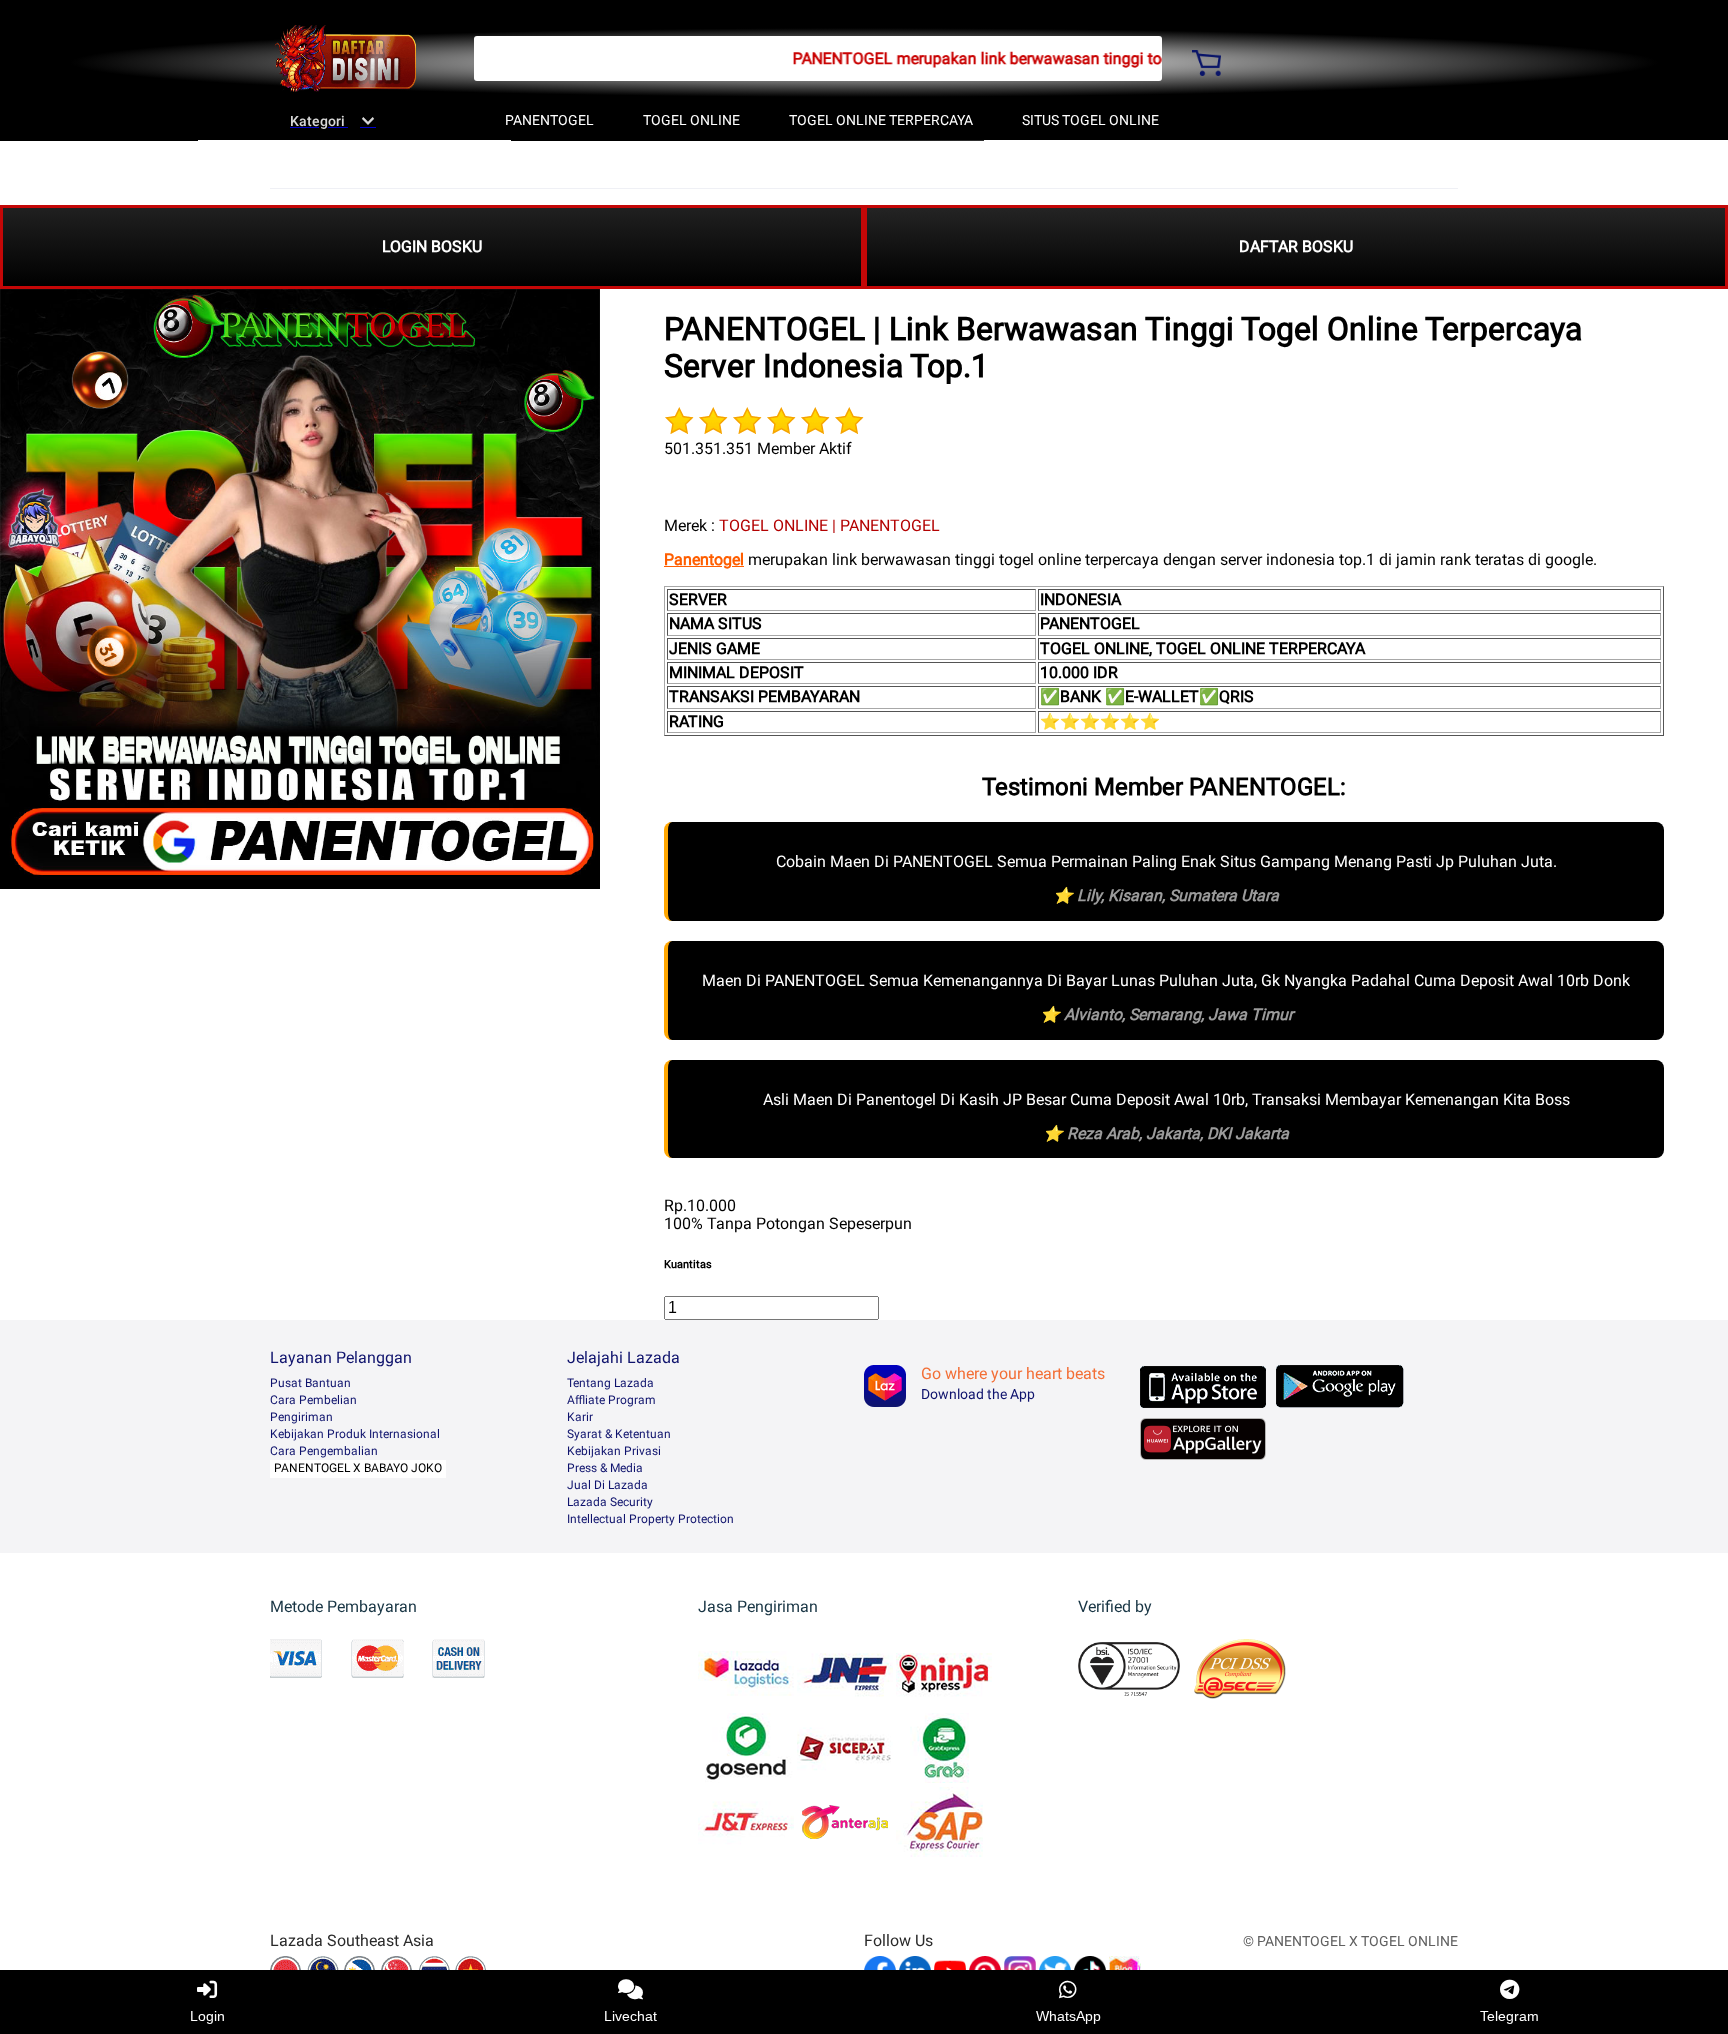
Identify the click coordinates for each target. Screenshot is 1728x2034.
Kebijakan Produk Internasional (355, 1434)
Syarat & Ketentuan (619, 1434)
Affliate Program (611, 1400)
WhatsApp (1068, 2016)
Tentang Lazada (610, 1383)
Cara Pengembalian (324, 1451)
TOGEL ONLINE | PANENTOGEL (829, 525)
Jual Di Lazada (607, 1485)
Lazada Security (610, 1502)
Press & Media (605, 1468)
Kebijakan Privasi (614, 1451)
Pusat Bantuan (310, 1383)
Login (207, 2016)
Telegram (1509, 2016)
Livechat (630, 2016)
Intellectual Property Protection (650, 1519)
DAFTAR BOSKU (1296, 246)
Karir (580, 1417)
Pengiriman (301, 1417)
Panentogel (704, 559)
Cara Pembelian (313, 1400)
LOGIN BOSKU (432, 246)
